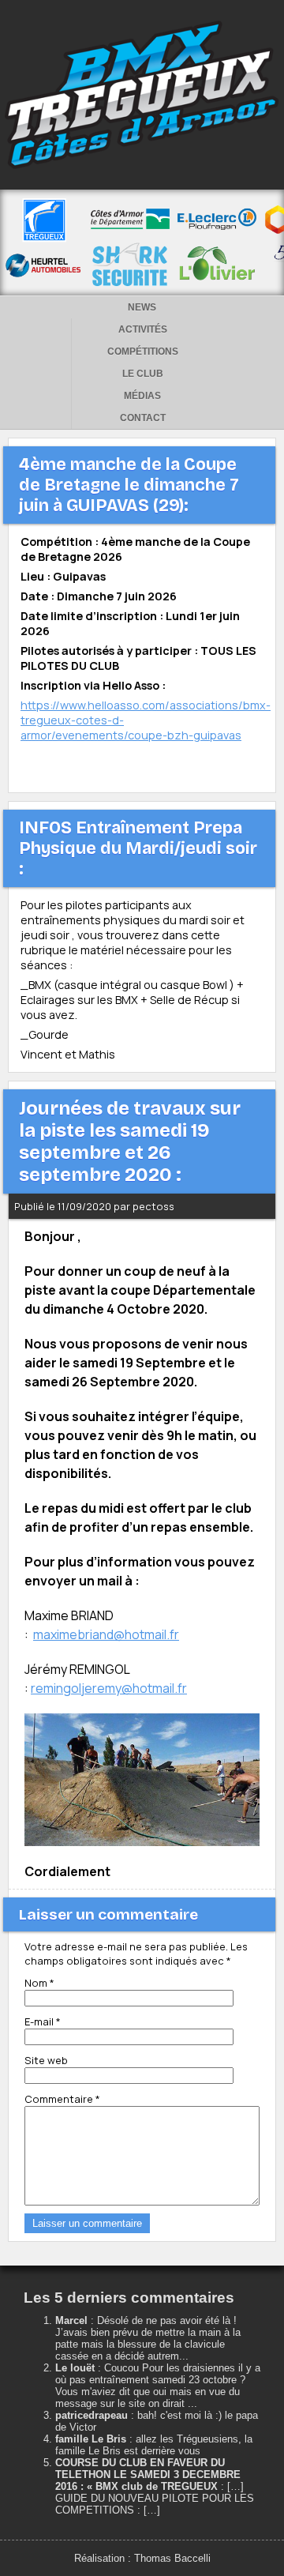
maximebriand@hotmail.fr (106, 1634)
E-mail (43, 2021)
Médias (142, 396)
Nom (39, 1983)
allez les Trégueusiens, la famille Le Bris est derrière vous (154, 2445)
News (142, 307)
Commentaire (62, 2099)
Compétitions (143, 352)
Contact (143, 418)
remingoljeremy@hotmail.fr (109, 1688)
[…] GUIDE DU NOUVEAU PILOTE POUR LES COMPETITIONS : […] (155, 2498)
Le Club (143, 374)
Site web (46, 2060)
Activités (143, 329)
